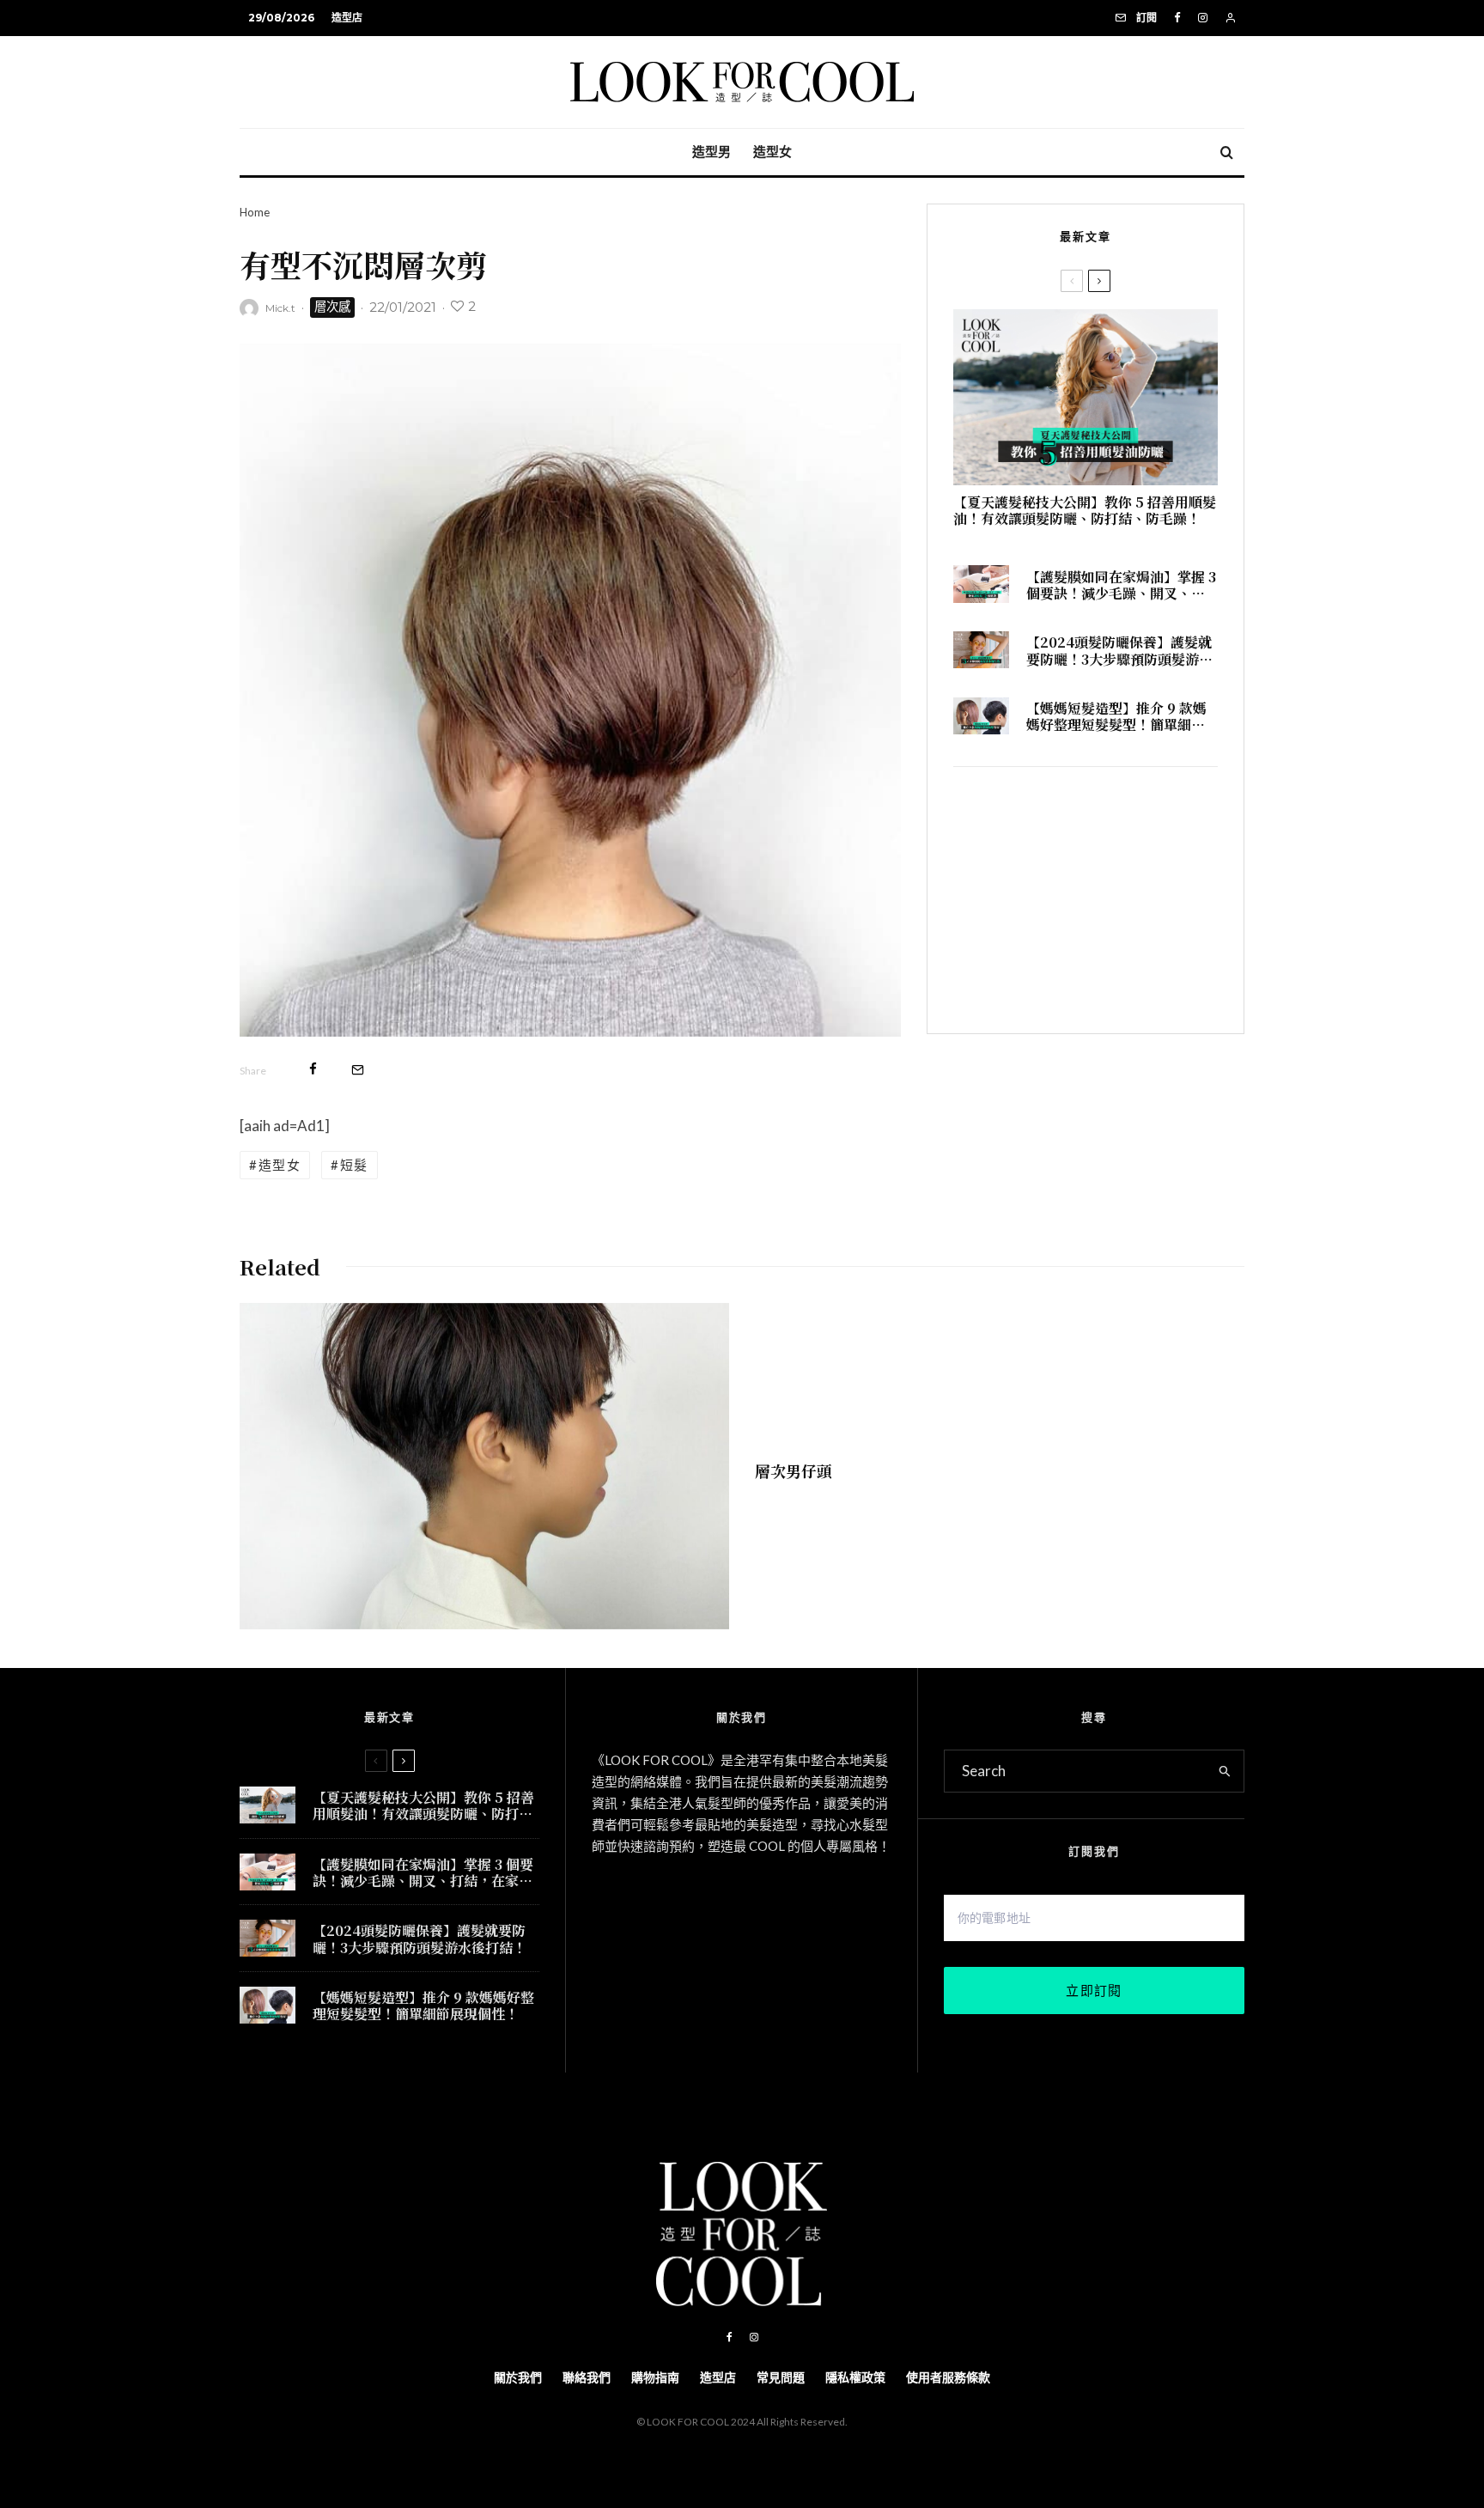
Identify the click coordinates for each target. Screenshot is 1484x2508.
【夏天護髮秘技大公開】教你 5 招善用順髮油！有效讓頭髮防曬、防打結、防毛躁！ (1085, 510)
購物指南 (655, 2377)
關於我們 (518, 2377)
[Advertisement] (1086, 900)
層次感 (332, 307)
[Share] (313, 1069)
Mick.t (280, 308)
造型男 (712, 152)
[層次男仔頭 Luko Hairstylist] (484, 1466)
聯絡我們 (587, 2377)
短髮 (354, 1165)
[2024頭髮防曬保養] (981, 650)
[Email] (358, 1069)
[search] (1225, 1771)
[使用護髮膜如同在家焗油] (981, 584)
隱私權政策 (855, 2377)
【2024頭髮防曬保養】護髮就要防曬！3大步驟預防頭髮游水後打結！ (1119, 650)
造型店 (347, 18)
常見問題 (781, 2377)
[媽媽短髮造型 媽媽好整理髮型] (981, 716)
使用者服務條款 (948, 2377)
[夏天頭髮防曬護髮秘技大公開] (1086, 397)
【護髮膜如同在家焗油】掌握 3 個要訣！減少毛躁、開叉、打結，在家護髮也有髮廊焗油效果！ (1121, 585)
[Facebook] (1177, 18)
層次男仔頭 (794, 1470)
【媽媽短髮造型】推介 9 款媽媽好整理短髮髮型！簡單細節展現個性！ (1116, 716)
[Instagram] (1203, 18)
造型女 (772, 152)
